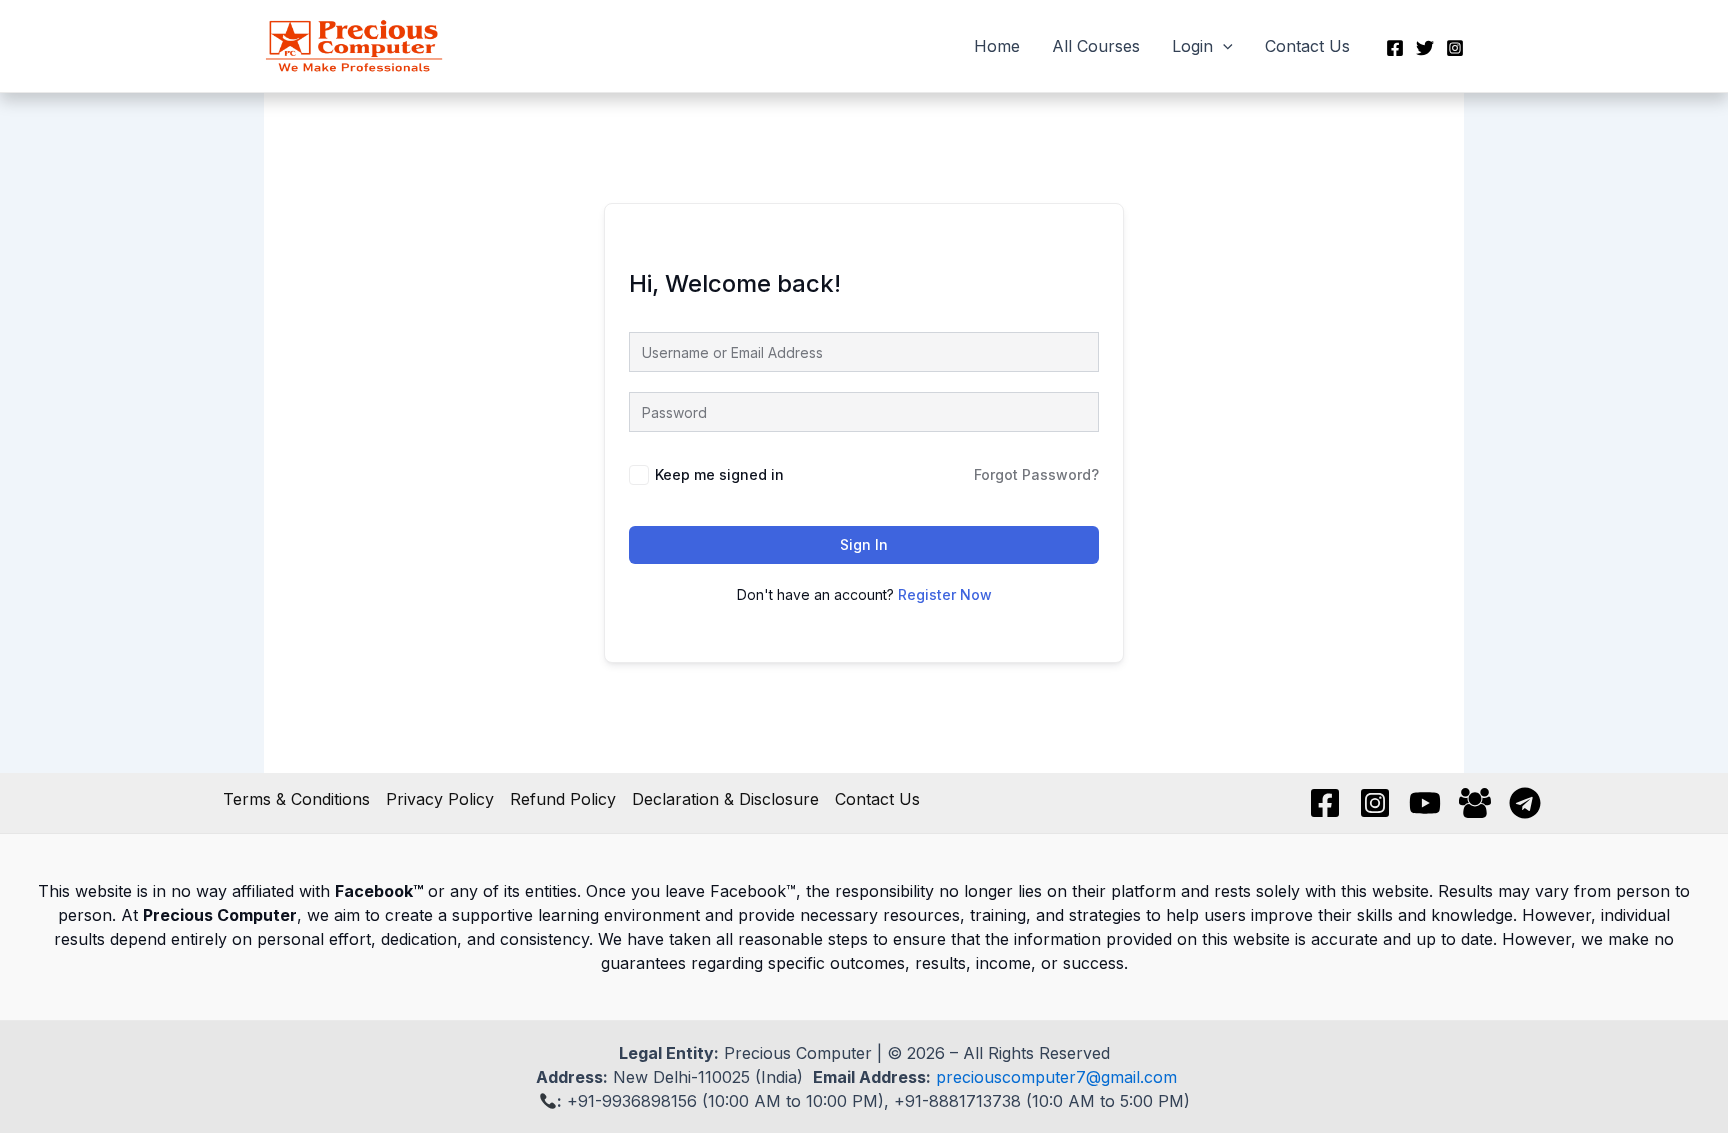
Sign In (864, 544)
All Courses (1096, 46)
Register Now (945, 594)
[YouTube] (1425, 803)
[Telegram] (1525, 803)
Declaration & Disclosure (725, 799)
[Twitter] (1425, 48)
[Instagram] (1455, 48)
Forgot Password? (1036, 474)
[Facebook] (1395, 48)
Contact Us (1307, 46)
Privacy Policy (440, 799)
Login (1192, 46)
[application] (1223, 46)
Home (997, 46)
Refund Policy (563, 799)
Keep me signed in (719, 474)
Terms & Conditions (296, 799)
